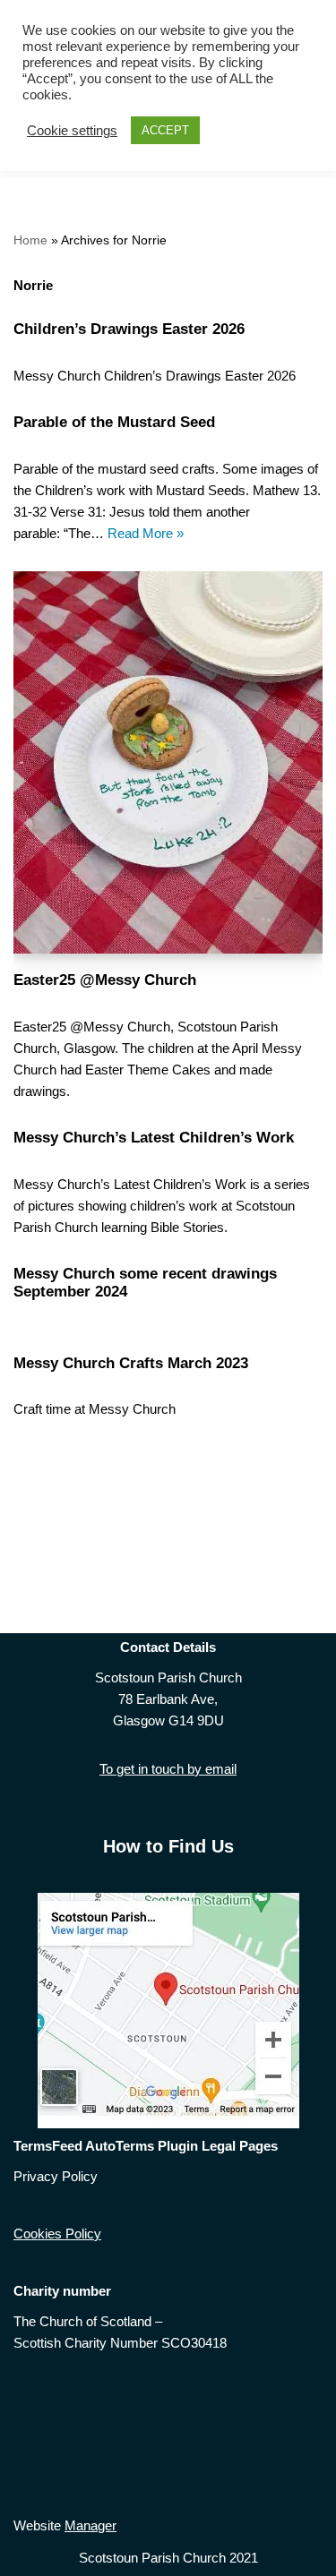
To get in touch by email (168, 1769)
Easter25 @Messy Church (105, 980)
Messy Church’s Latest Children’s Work (154, 1137)
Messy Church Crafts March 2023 (131, 1363)
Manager (90, 2525)
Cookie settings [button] (72, 131)
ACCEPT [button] (165, 130)
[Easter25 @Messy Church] (168, 763)
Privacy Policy (56, 2176)
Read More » (146, 533)
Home (30, 240)
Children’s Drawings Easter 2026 (129, 329)
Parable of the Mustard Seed (114, 422)
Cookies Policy (57, 2234)
